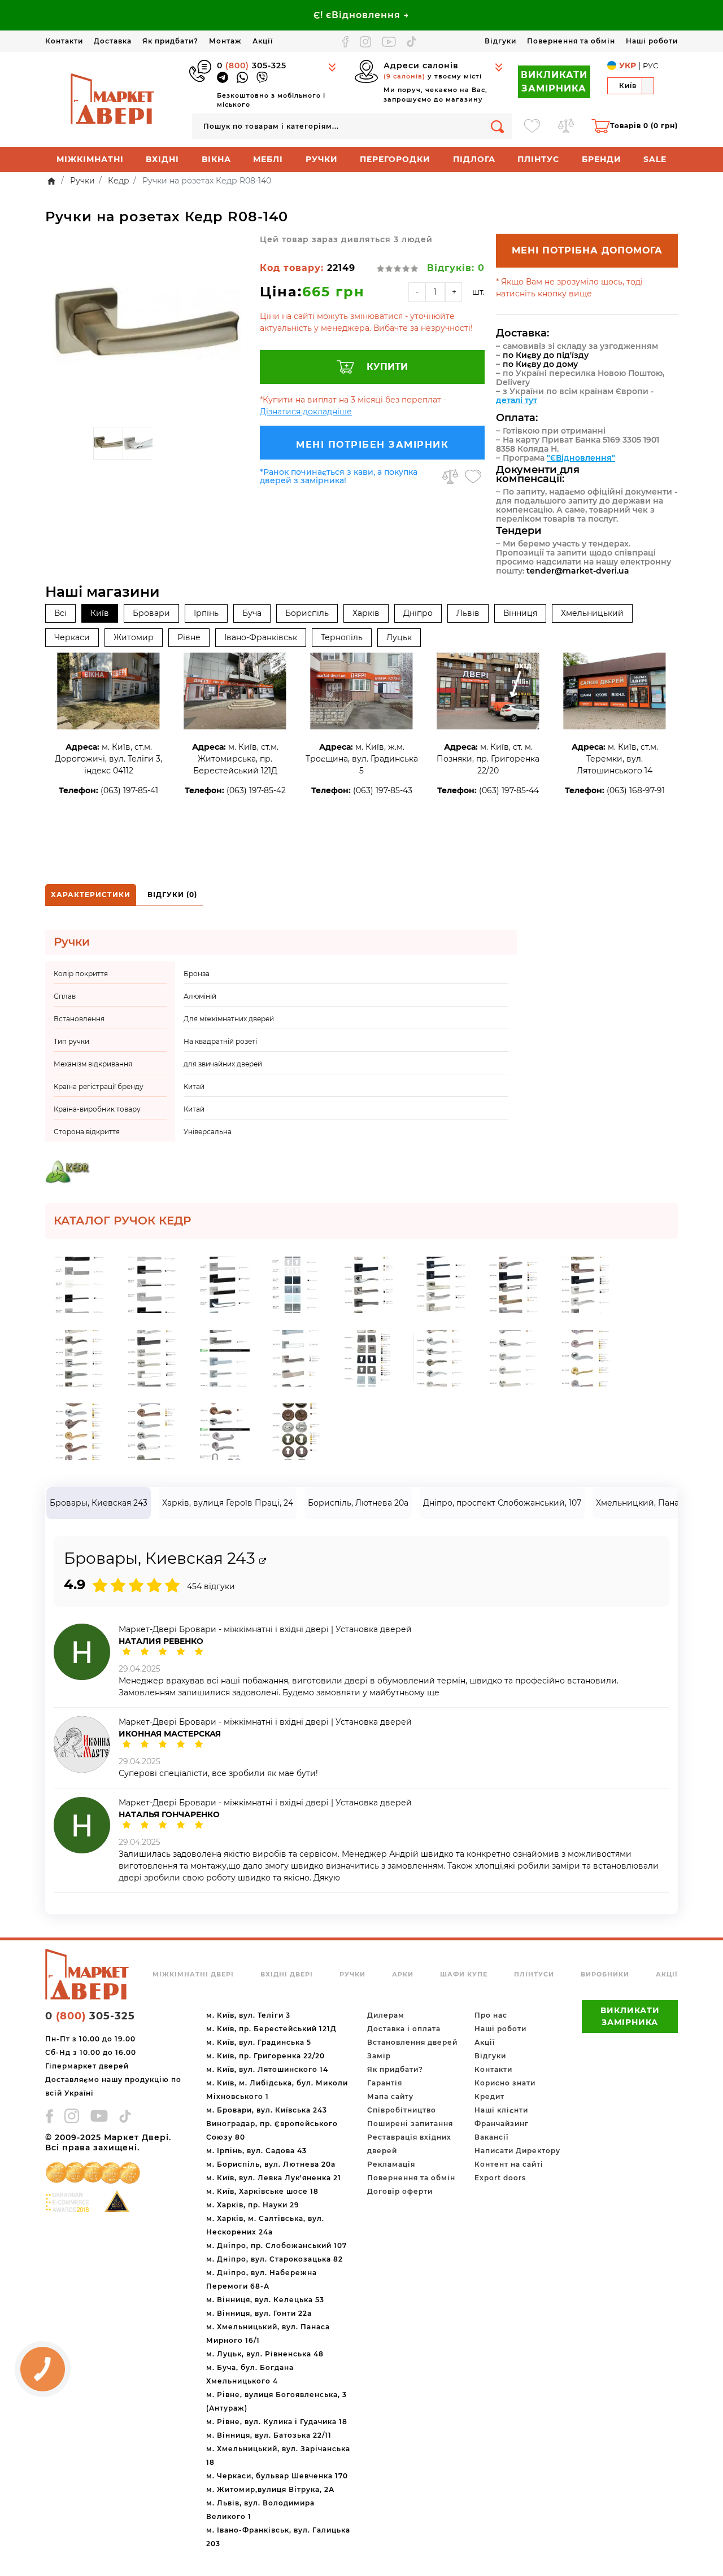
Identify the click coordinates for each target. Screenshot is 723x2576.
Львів (468, 613)
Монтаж (225, 41)
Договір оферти (400, 2191)
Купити (387, 367)
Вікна (216, 159)
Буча (252, 613)
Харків (366, 613)
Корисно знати (505, 2083)
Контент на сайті (509, 2164)
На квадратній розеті (220, 1041)
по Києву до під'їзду (546, 355)
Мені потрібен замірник (372, 445)
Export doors (500, 2178)
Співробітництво (402, 2110)
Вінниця (520, 613)
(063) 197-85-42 (256, 790)
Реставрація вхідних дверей (409, 2144)
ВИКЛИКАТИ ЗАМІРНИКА (554, 82)
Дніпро (418, 613)
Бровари (151, 613)
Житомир (134, 637)
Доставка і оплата (404, 2029)
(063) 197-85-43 (383, 790)
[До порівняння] (450, 476)
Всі (60, 613)
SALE (655, 159)
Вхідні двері (287, 1974)
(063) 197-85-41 (129, 790)
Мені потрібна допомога (587, 250)
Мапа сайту (390, 2096)
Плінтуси (534, 1974)
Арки (403, 1974)
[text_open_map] (263, 1561)
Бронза (197, 974)
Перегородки (395, 159)
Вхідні (162, 159)
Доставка (113, 41)
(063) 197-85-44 (509, 790)
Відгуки (500, 41)
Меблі (268, 159)
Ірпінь (206, 613)
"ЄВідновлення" (581, 458)
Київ (100, 613)
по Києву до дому (540, 364)
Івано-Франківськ (261, 637)
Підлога (474, 159)
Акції (263, 41)
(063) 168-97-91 (636, 790)
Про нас (491, 2015)
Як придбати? (170, 41)
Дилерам (386, 2015)
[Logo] (113, 99)
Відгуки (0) (172, 895)
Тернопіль (342, 637)
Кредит (489, 2096)
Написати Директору (517, 2151)
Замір (379, 2056)
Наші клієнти (501, 2110)
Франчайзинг (502, 2124)
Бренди (602, 159)
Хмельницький (592, 613)
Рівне (189, 637)
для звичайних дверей (223, 1064)
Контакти (64, 41)
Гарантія (385, 2083)
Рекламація (391, 2164)
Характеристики (91, 895)
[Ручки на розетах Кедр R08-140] (147, 327)
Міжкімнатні (90, 159)
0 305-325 (252, 65)
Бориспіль (307, 613)
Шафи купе (464, 1974)
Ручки (322, 159)
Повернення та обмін (571, 41)
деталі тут (517, 400)
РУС (650, 65)
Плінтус (538, 159)
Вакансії (491, 2137)
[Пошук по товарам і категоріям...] (497, 126)
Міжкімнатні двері (193, 1974)
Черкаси (72, 637)
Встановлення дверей (412, 2042)
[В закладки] (473, 476)
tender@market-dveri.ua (578, 571)
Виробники (605, 1974)
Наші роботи (652, 41)
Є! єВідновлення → (361, 15)
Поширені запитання (410, 2124)
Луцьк (399, 637)
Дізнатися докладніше (306, 412)
